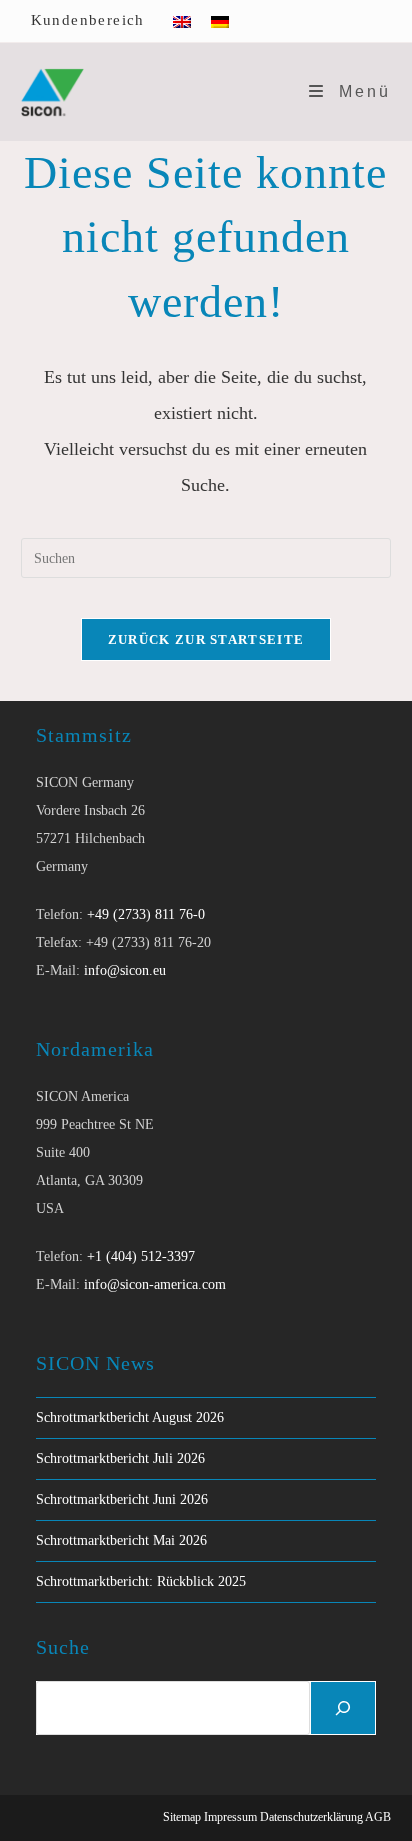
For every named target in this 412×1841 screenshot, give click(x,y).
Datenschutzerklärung (311, 1817)
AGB (378, 1817)
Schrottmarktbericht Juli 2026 (120, 1458)
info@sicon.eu (125, 970)
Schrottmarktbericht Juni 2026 (122, 1499)
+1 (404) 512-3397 (141, 1256)
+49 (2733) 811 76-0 (146, 914)
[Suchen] (343, 1708)
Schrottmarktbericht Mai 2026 (121, 1540)
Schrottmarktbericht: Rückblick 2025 (141, 1581)
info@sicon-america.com (155, 1284)
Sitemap (182, 1817)
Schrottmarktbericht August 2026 (130, 1417)
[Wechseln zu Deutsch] (220, 21)
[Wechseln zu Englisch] (182, 21)
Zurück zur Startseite (206, 639)
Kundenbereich (88, 20)
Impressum (230, 1817)
